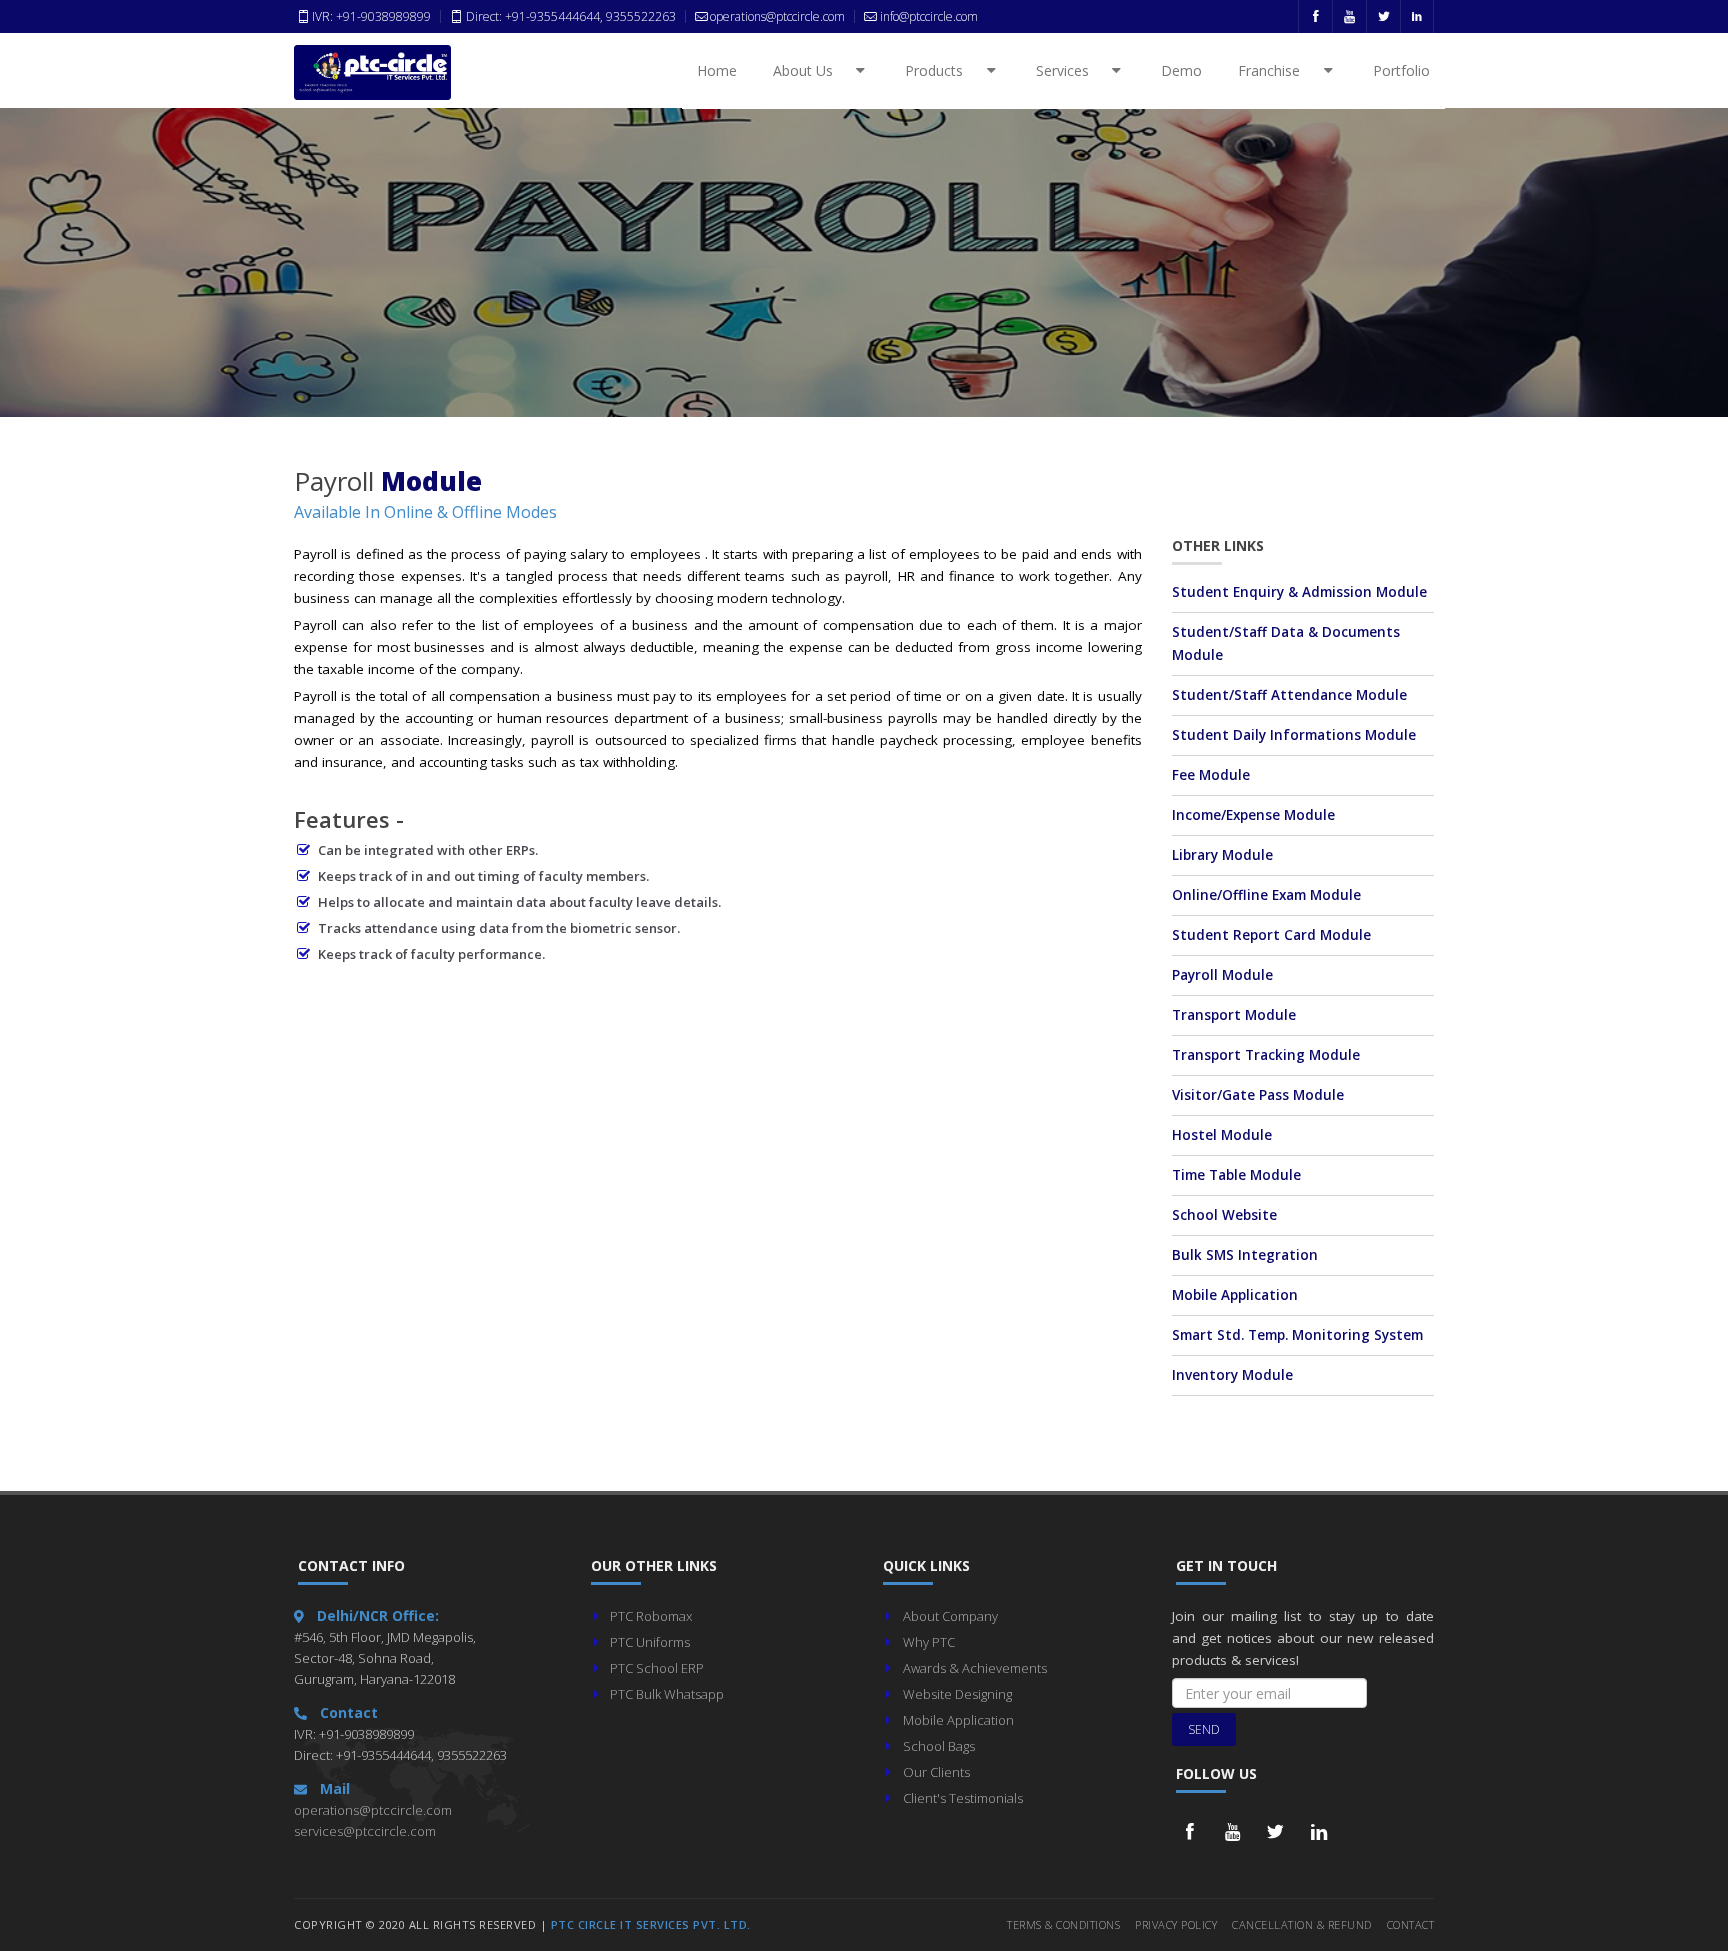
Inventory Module (1232, 1375)
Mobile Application (1235, 1295)
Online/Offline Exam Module (1266, 895)
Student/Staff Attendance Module (1289, 695)
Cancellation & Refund (1302, 1924)
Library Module (1222, 855)
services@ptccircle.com (365, 1831)
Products (945, 70)
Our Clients (936, 1772)
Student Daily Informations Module (1294, 735)
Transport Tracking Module (1266, 1055)
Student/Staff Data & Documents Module (1286, 643)
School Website (1224, 1215)
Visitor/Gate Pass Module (1258, 1095)
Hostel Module (1222, 1135)
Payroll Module (1222, 975)
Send (1204, 1729)
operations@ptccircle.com (373, 1810)
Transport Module (1234, 1015)
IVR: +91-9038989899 (371, 16)
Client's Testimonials (963, 1798)
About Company (950, 1616)
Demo (1181, 70)
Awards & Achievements (975, 1668)
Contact (1411, 1924)
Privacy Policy (1176, 1924)
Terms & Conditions (1063, 1924)
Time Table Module (1236, 1175)
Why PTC (929, 1642)
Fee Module (1211, 775)
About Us (814, 70)
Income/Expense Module (1253, 815)
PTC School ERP (657, 1668)
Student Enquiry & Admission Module (1299, 592)
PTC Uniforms (650, 1642)
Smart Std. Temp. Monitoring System (1297, 1335)
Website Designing (957, 1694)
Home (717, 70)
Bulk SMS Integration (1245, 1255)
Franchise (1280, 70)
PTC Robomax (651, 1616)
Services (1073, 70)
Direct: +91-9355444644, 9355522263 (570, 16)
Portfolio (1401, 70)
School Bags (939, 1746)
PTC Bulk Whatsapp (667, 1694)
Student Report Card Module (1271, 935)
